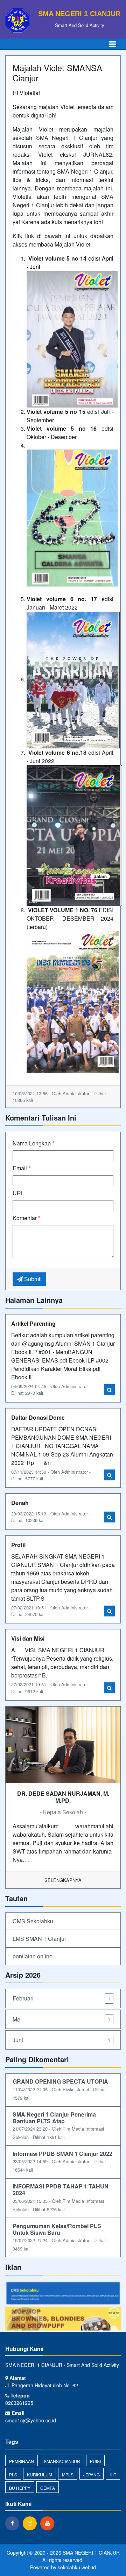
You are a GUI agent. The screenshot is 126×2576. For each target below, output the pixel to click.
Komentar (26, 1218)
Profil (18, 1545)
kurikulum (40, 2474)
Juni (61, 2040)
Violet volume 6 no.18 (57, 752)
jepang (92, 2474)
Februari (61, 1998)
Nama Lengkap (33, 1143)
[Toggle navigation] (113, 44)
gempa (48, 2488)
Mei (61, 2019)
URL (18, 1193)
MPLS (68, 2474)
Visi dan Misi (28, 1638)
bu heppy (20, 2488)
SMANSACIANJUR (62, 2461)
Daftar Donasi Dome (38, 1417)
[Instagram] (31, 2523)
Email (22, 1168)
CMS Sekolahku (33, 1921)
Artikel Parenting (33, 1323)
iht (113, 2474)
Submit (32, 1279)
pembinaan (22, 2461)
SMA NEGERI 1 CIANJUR (90, 2553)
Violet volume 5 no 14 (57, 258)
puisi (95, 2461)
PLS (13, 2474)
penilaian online (33, 1956)
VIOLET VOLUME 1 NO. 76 (63, 910)
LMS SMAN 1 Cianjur (39, 1939)
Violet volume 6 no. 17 (62, 599)
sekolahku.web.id (77, 2567)
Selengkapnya (63, 1880)
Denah (20, 1503)
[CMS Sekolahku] (63, 2293)
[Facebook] (14, 2523)
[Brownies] (63, 2318)
